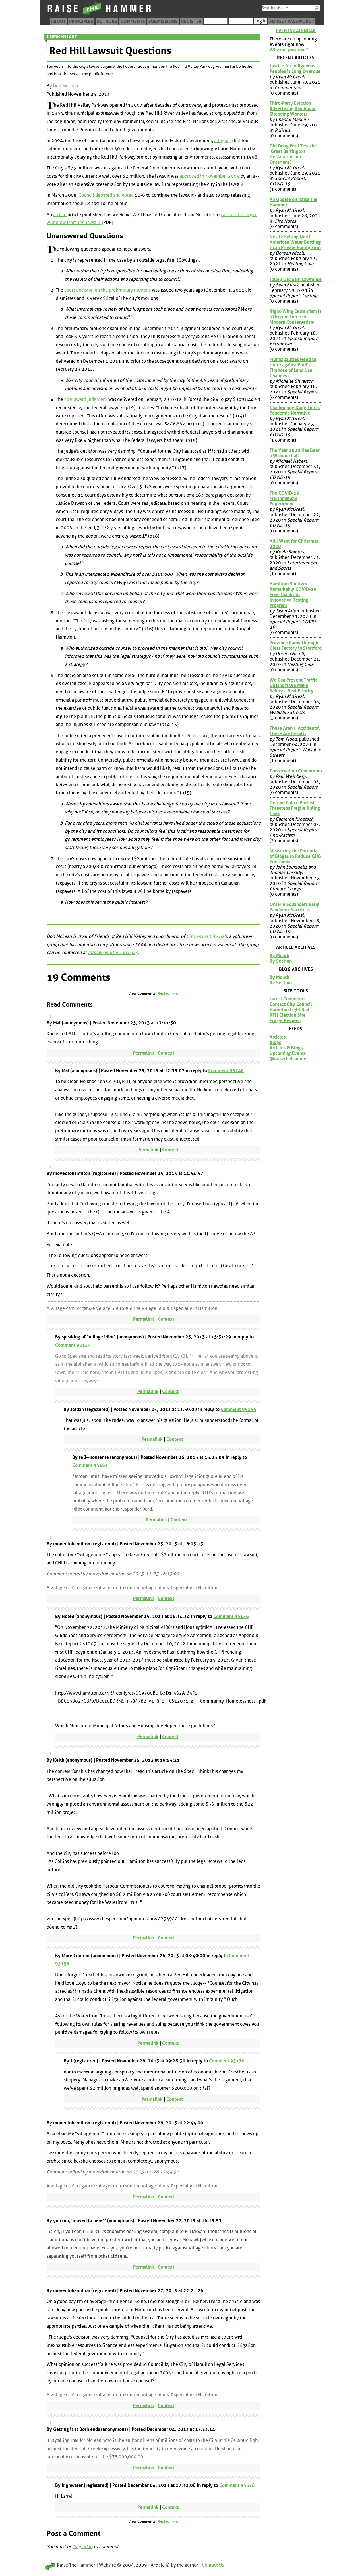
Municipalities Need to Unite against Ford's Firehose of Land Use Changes (293, 368)
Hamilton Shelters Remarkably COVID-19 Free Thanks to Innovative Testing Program (293, 595)
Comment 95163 (90, 1465)
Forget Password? (292, 21)
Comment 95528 (237, 2485)
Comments (133, 21)
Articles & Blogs (286, 1048)
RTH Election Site (288, 1015)
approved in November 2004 (210, 176)
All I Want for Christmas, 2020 (295, 544)
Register (191, 21)
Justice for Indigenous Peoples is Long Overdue (295, 69)
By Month (279, 956)
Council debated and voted (106, 195)
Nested (164, 993)
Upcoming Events (288, 1053)
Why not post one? (289, 50)
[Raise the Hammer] (100, 16)
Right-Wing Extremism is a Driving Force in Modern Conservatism (295, 317)
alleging (223, 141)
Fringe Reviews (286, 1021)
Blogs (275, 1042)
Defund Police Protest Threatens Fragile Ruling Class (295, 808)
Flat (176, 993)
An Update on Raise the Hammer (293, 202)
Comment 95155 (238, 1409)
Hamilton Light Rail (289, 1010)
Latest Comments (288, 999)
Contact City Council (291, 1004)
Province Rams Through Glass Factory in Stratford (296, 645)
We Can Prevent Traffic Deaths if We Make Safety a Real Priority (293, 685)
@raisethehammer (289, 1059)
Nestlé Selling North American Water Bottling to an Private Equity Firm (295, 242)
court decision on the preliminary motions (107, 290)
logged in (83, 2547)
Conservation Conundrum (296, 771)
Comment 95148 (226, 1071)
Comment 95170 (227, 2061)
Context (166, 1053)
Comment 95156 (231, 1616)
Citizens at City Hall (207, 936)
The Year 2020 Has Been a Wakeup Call (295, 453)
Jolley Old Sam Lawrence (296, 279)
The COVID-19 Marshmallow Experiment (285, 498)
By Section (281, 961)
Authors (107, 21)
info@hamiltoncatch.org (113, 952)
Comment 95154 (73, 1345)
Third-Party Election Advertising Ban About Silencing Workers (293, 109)
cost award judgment (86, 399)
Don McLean (65, 86)
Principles (81, 21)
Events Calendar (296, 31)
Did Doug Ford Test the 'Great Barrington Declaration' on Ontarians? (293, 154)
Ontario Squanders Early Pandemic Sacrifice (294, 907)
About (58, 21)
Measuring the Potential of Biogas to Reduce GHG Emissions (295, 856)
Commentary (62, 37)
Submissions (163, 21)
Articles (278, 1037)
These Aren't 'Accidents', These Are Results (295, 731)
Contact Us (213, 2565)
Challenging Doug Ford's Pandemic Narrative (295, 410)
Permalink (144, 1053)
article (60, 215)
